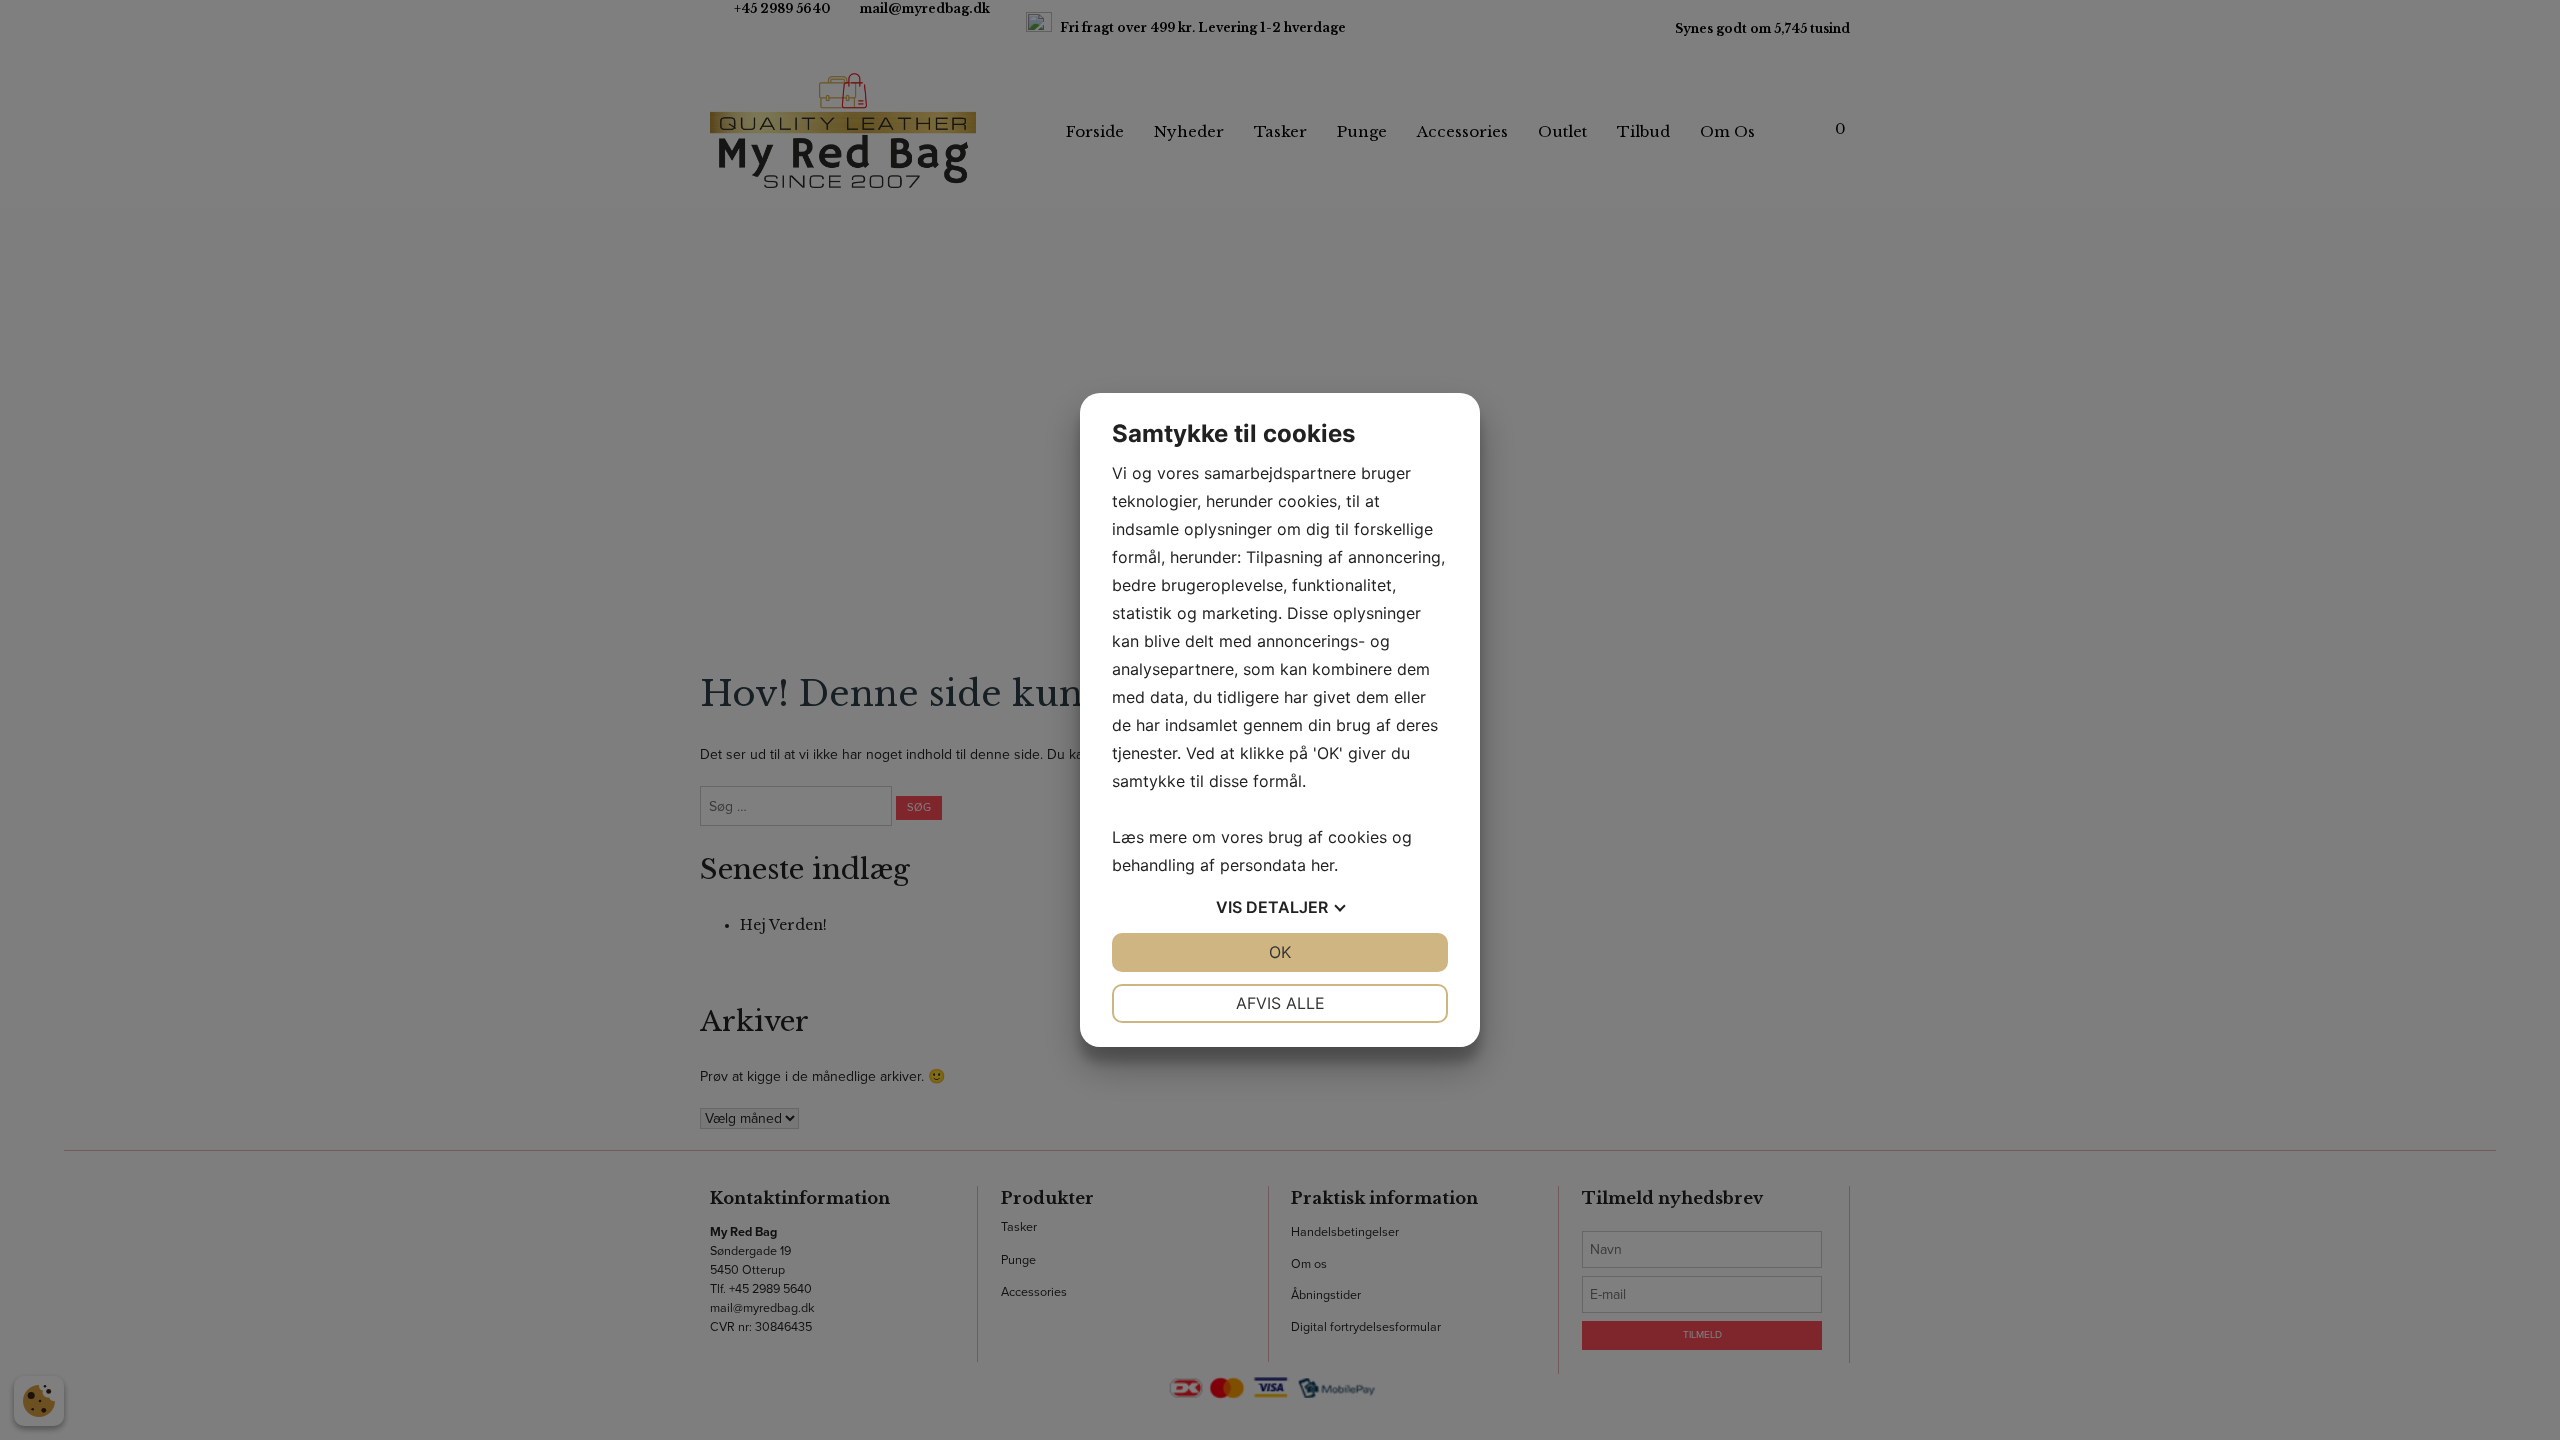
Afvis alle (1280, 1003)
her (1322, 865)
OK (1280, 952)
